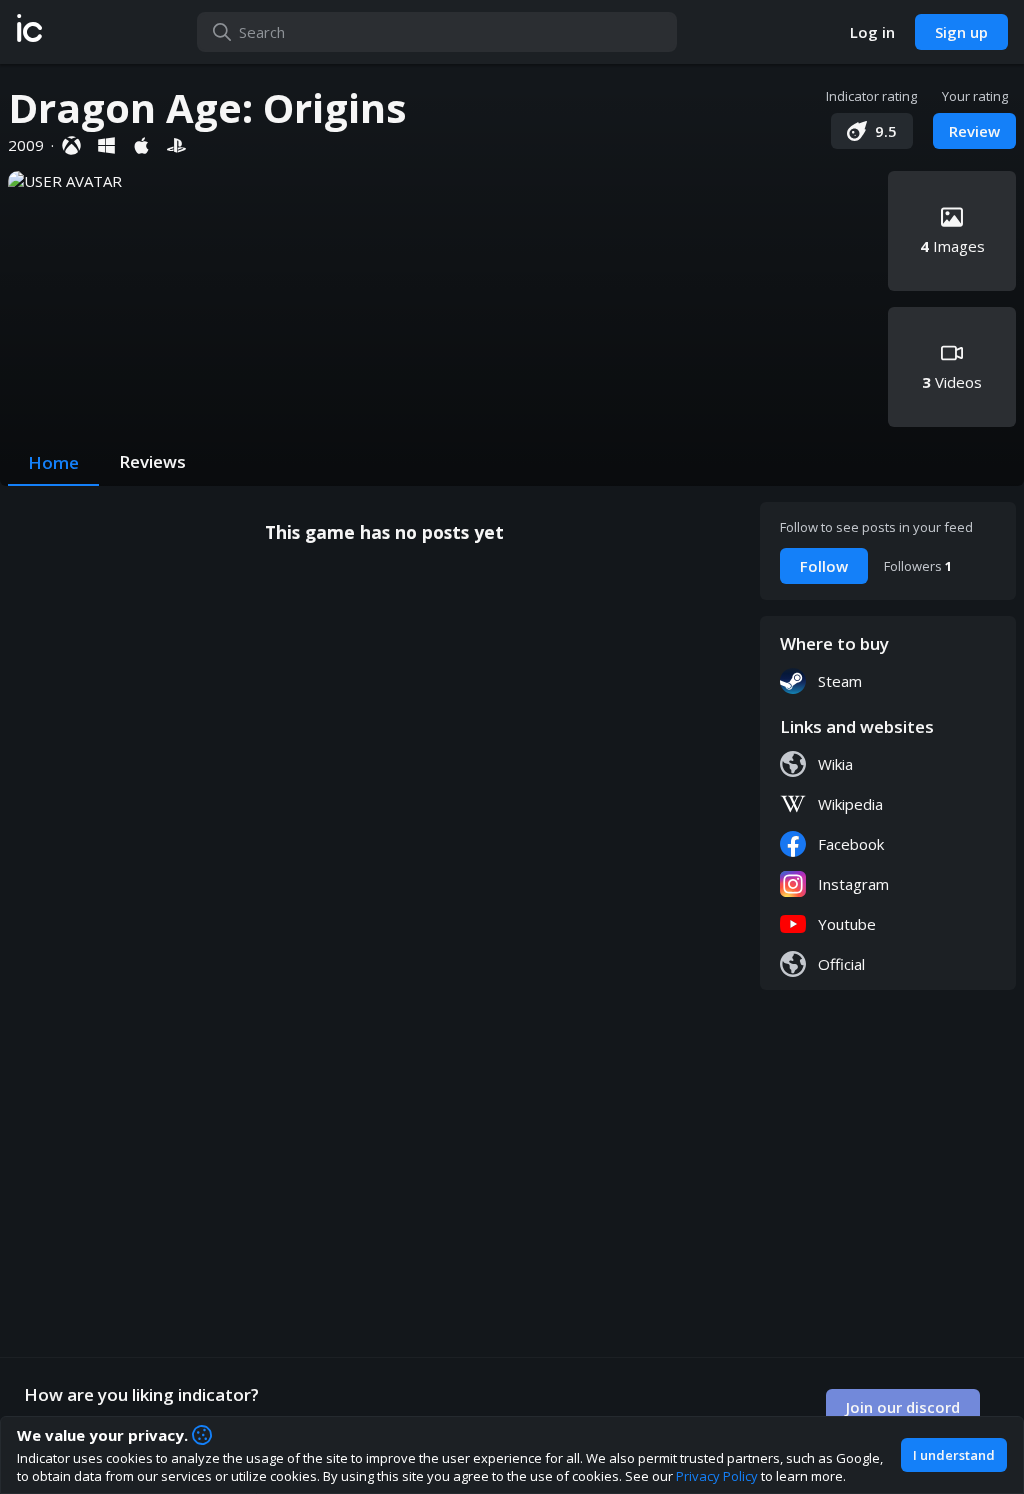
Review (974, 131)
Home (53, 462)
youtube (847, 924)
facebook (851, 844)
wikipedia (850, 804)
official (841, 964)
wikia (835, 764)
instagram (853, 884)
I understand (954, 1455)
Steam (840, 681)
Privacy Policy (717, 1476)
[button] (29, 32)
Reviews (152, 461)
